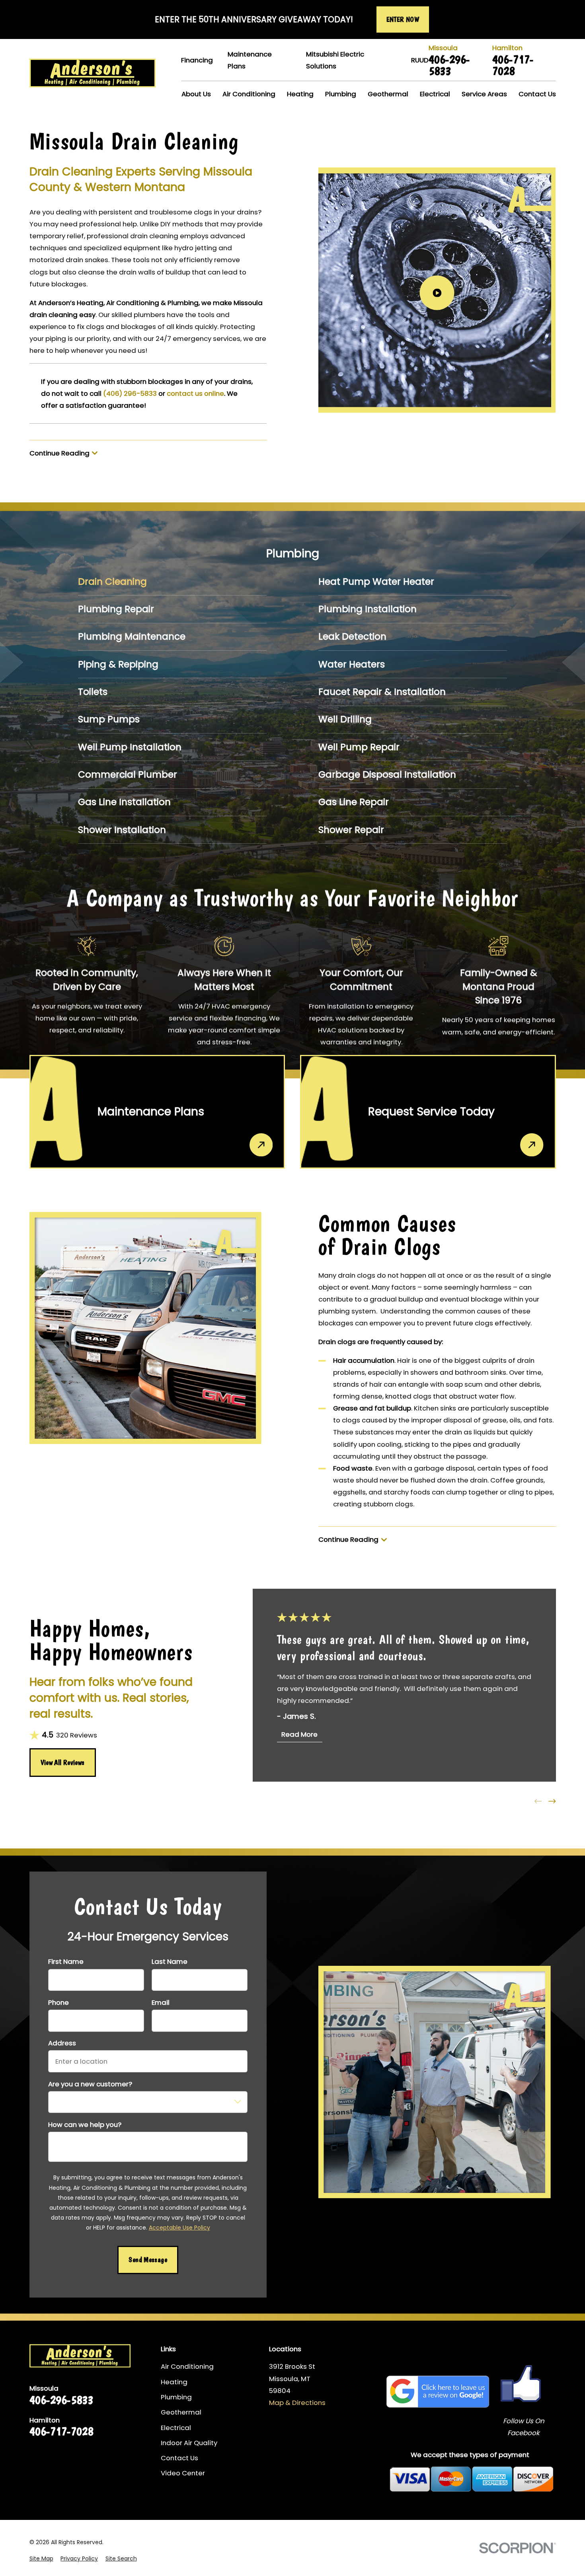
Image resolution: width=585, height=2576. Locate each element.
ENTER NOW (403, 19)
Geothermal (181, 2412)
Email (161, 2002)
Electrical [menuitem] (435, 94)
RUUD (420, 60)
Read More (299, 1734)
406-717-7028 (513, 65)
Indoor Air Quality (189, 2443)
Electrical (176, 2428)
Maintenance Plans (250, 60)
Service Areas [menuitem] (484, 94)
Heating (174, 2382)
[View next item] (552, 1801)
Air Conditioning (187, 2366)
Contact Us (179, 2458)
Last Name (170, 1961)
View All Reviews (63, 1763)
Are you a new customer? (90, 2084)
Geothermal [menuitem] (388, 94)
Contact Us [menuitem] (537, 94)
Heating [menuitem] (300, 94)
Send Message (148, 2260)
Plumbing (176, 2397)
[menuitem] (172, 582)
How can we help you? (85, 2125)
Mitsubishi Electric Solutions (335, 60)
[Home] (93, 73)
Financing (197, 60)
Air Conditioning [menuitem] (249, 94)
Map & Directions (297, 2403)
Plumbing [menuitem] (341, 94)
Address (62, 2043)
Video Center (183, 2473)
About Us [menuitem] (196, 94)
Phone (58, 2002)
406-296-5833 (449, 65)
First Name (66, 1961)
